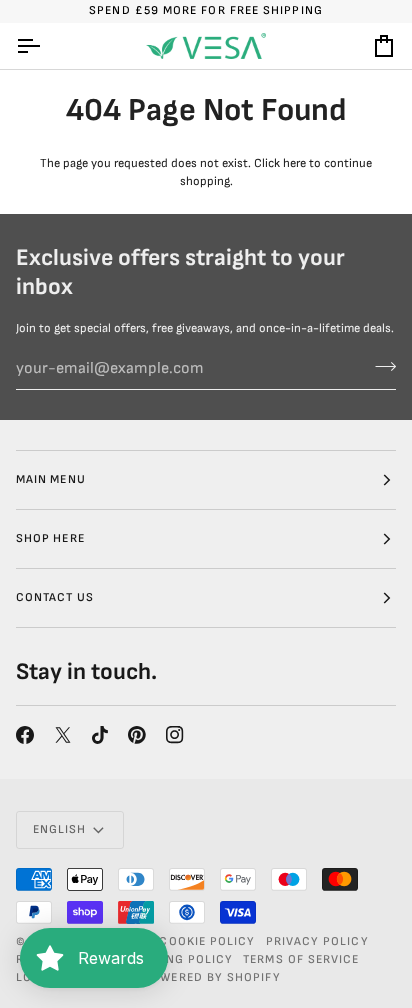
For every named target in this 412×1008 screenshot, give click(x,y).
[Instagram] (175, 735)
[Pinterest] (137, 735)
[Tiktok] (100, 735)
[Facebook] (25, 735)
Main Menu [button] (51, 479)
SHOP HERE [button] (50, 538)
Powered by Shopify (211, 977)
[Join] (379, 366)
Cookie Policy (207, 941)
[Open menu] (46, 46)
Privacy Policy (317, 941)
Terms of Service (301, 959)
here (294, 163)
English (60, 829)
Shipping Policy (178, 959)
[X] (63, 735)
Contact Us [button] (55, 597)
